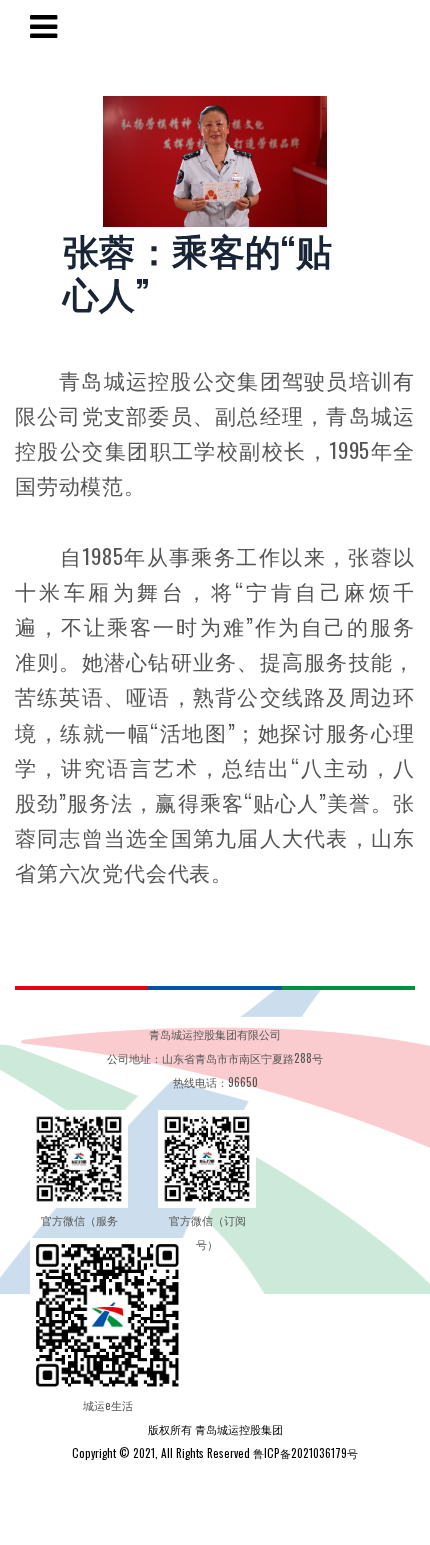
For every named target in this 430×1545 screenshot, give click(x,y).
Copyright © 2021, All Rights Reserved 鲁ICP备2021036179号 (215, 1453)
